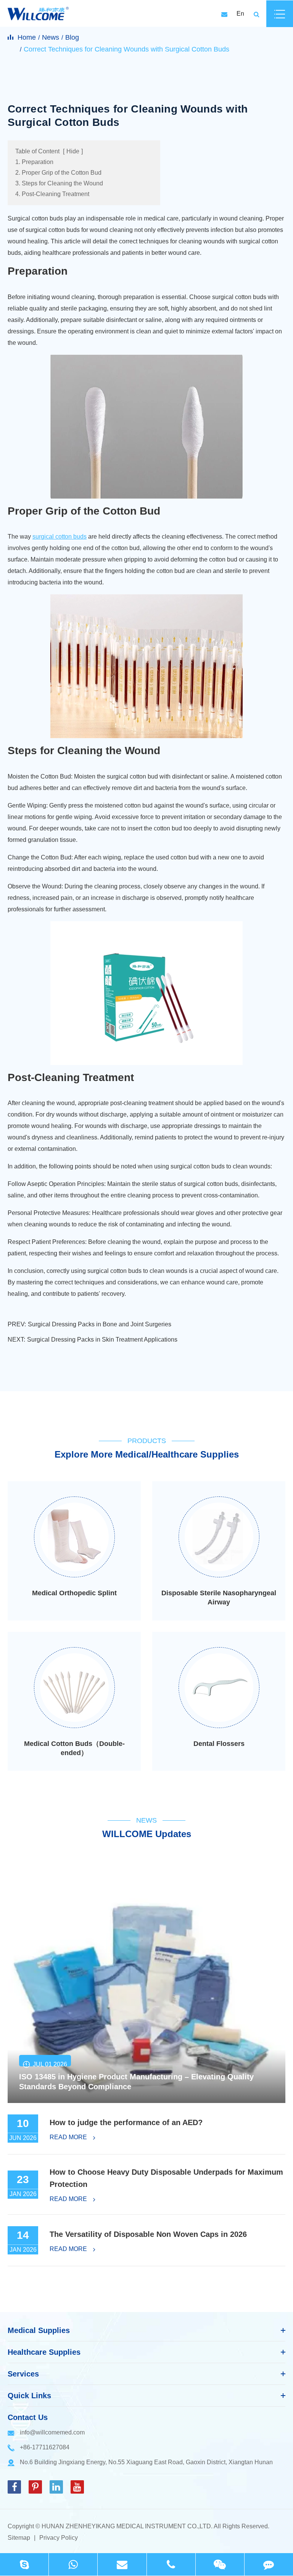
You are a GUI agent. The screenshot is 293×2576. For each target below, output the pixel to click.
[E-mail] (122, 2564)
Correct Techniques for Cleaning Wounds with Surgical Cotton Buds (126, 49)
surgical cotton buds (60, 537)
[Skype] (24, 2564)
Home (27, 37)
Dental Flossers (219, 1744)
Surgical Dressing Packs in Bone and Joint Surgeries (100, 1324)
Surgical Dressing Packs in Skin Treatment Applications (102, 1339)
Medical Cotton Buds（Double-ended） (74, 1748)
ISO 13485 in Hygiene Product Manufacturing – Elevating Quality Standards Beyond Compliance (136, 2082)
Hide (73, 151)
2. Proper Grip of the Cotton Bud (58, 173)
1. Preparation (34, 162)
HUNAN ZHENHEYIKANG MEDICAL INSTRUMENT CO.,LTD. (127, 2526)
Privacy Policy (59, 2538)
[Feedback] (269, 2564)
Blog (72, 37)
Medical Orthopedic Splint (74, 1593)
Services (23, 2374)
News (51, 37)
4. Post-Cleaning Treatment (52, 194)
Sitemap (19, 2538)
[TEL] (171, 2564)
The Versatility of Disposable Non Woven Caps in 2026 (148, 2234)
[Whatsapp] (73, 2564)
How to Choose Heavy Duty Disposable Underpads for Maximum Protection (166, 2178)
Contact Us (28, 2417)
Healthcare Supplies (44, 2352)
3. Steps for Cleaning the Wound (59, 183)
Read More (69, 2137)
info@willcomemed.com (52, 2432)
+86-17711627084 (45, 2447)
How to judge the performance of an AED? (126, 2122)
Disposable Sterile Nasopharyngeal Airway (219, 1598)
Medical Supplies (39, 2330)
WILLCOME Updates (147, 1834)
